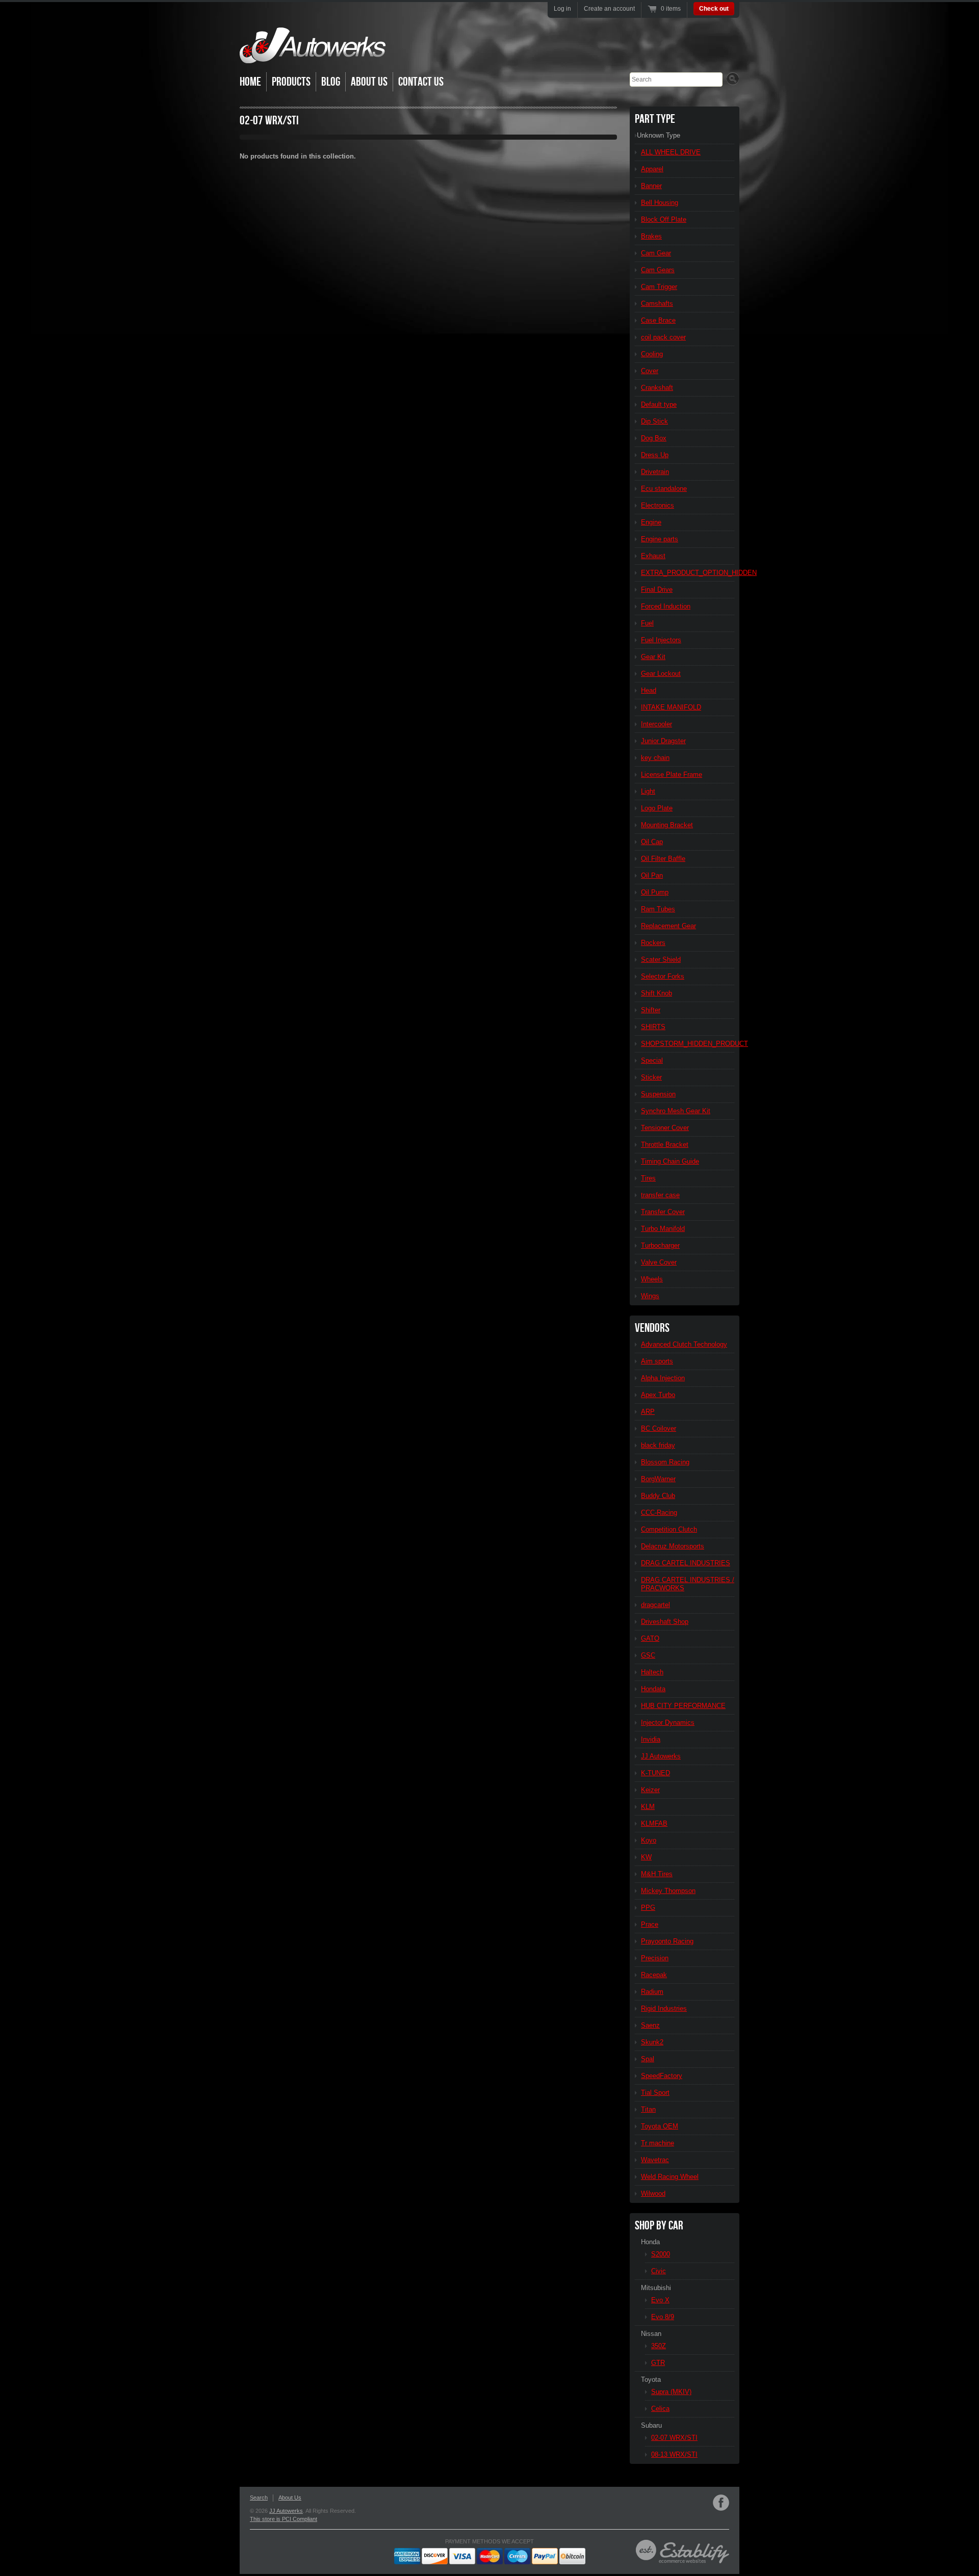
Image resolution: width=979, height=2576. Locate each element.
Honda (650, 2242)
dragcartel (655, 1605)
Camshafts (657, 304)
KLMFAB (654, 1823)
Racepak (654, 1975)
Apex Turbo (658, 1395)
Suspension (658, 1094)
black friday (658, 1445)
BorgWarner (658, 1479)
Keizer (650, 1790)
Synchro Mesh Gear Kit (676, 1111)
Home (250, 82)
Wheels (652, 1279)
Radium (652, 1992)
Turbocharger (660, 1245)
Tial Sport (655, 2093)
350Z (659, 2346)
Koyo (649, 1840)
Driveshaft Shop (665, 1622)
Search (259, 2498)
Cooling (652, 354)
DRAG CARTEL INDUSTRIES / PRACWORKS (688, 1584)
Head (649, 690)
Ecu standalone (664, 489)
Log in (562, 9)
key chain (655, 758)
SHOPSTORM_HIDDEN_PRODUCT (688, 1044)
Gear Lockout (661, 674)
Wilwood (653, 2193)
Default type (659, 404)
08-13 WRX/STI (674, 2454)
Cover (650, 371)
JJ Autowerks (661, 1756)
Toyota (651, 2380)
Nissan (651, 2334)
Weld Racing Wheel (670, 2177)
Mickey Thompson (668, 1891)
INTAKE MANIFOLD (671, 707)
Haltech (652, 1672)
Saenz (650, 2025)
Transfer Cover (663, 1212)
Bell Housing (660, 203)
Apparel (652, 169)
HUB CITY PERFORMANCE (683, 1706)
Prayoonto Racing (667, 1941)
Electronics (658, 505)
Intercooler (656, 724)
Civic (659, 2271)
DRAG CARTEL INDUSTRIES (686, 1563)
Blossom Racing (665, 1462)
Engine (651, 522)
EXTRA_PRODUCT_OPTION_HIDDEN (688, 573)
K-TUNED (655, 1773)
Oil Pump (655, 892)
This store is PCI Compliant (284, 2519)
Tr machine (658, 2143)
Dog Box (654, 438)
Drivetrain (655, 472)
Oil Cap (652, 842)
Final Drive (657, 589)
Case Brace (658, 320)
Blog (331, 82)
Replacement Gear (668, 926)
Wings (650, 1296)
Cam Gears (658, 270)
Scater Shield (661, 960)
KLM (648, 1807)
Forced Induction (666, 606)
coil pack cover (663, 337)
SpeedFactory (662, 2076)
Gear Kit (653, 657)
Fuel (647, 623)
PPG (648, 1908)
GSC (648, 1655)
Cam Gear (656, 253)
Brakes (651, 236)
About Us (369, 82)
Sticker (651, 1077)
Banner (651, 186)
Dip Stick (654, 421)
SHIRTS (653, 1027)
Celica (660, 2409)
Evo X (660, 2300)
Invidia (651, 1739)
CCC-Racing (659, 1513)
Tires (648, 1178)
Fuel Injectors (661, 640)
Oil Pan (652, 875)
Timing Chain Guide (670, 1161)
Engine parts (660, 539)
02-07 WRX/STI (674, 2438)
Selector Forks (663, 976)
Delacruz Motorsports (673, 1546)
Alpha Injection (663, 1378)
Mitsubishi (656, 2288)
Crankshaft (657, 388)
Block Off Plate (664, 219)
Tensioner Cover (665, 1128)
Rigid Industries (664, 2008)
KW (646, 1857)
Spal (648, 2059)
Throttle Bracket (665, 1145)
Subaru (651, 2425)
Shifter (651, 1010)
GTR (658, 2363)
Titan (648, 2109)
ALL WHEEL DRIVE (671, 152)
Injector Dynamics (668, 1723)
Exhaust (653, 556)
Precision (655, 1958)
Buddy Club (658, 1496)
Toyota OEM (660, 2126)
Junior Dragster (663, 741)
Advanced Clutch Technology (684, 1344)
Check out (714, 9)
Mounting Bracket (667, 825)
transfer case (660, 1195)
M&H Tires (657, 1874)
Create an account (609, 9)
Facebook (721, 2503)
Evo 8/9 (663, 2317)
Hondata (653, 1689)
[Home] (313, 56)
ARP (648, 1412)
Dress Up (655, 455)
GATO (650, 1638)
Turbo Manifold (663, 1229)
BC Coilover (659, 1428)
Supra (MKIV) (671, 2392)
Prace (650, 1924)
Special (652, 1060)
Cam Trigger (659, 287)
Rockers (653, 943)
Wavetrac (655, 2160)
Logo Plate (657, 808)
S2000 (661, 2254)
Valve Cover (659, 1262)
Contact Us (421, 82)
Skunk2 (652, 2042)
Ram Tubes (658, 909)
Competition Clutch (669, 1529)
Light (648, 791)
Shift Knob (656, 993)
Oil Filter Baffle (663, 859)
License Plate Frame (672, 774)
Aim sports (657, 1361)
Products (291, 82)
